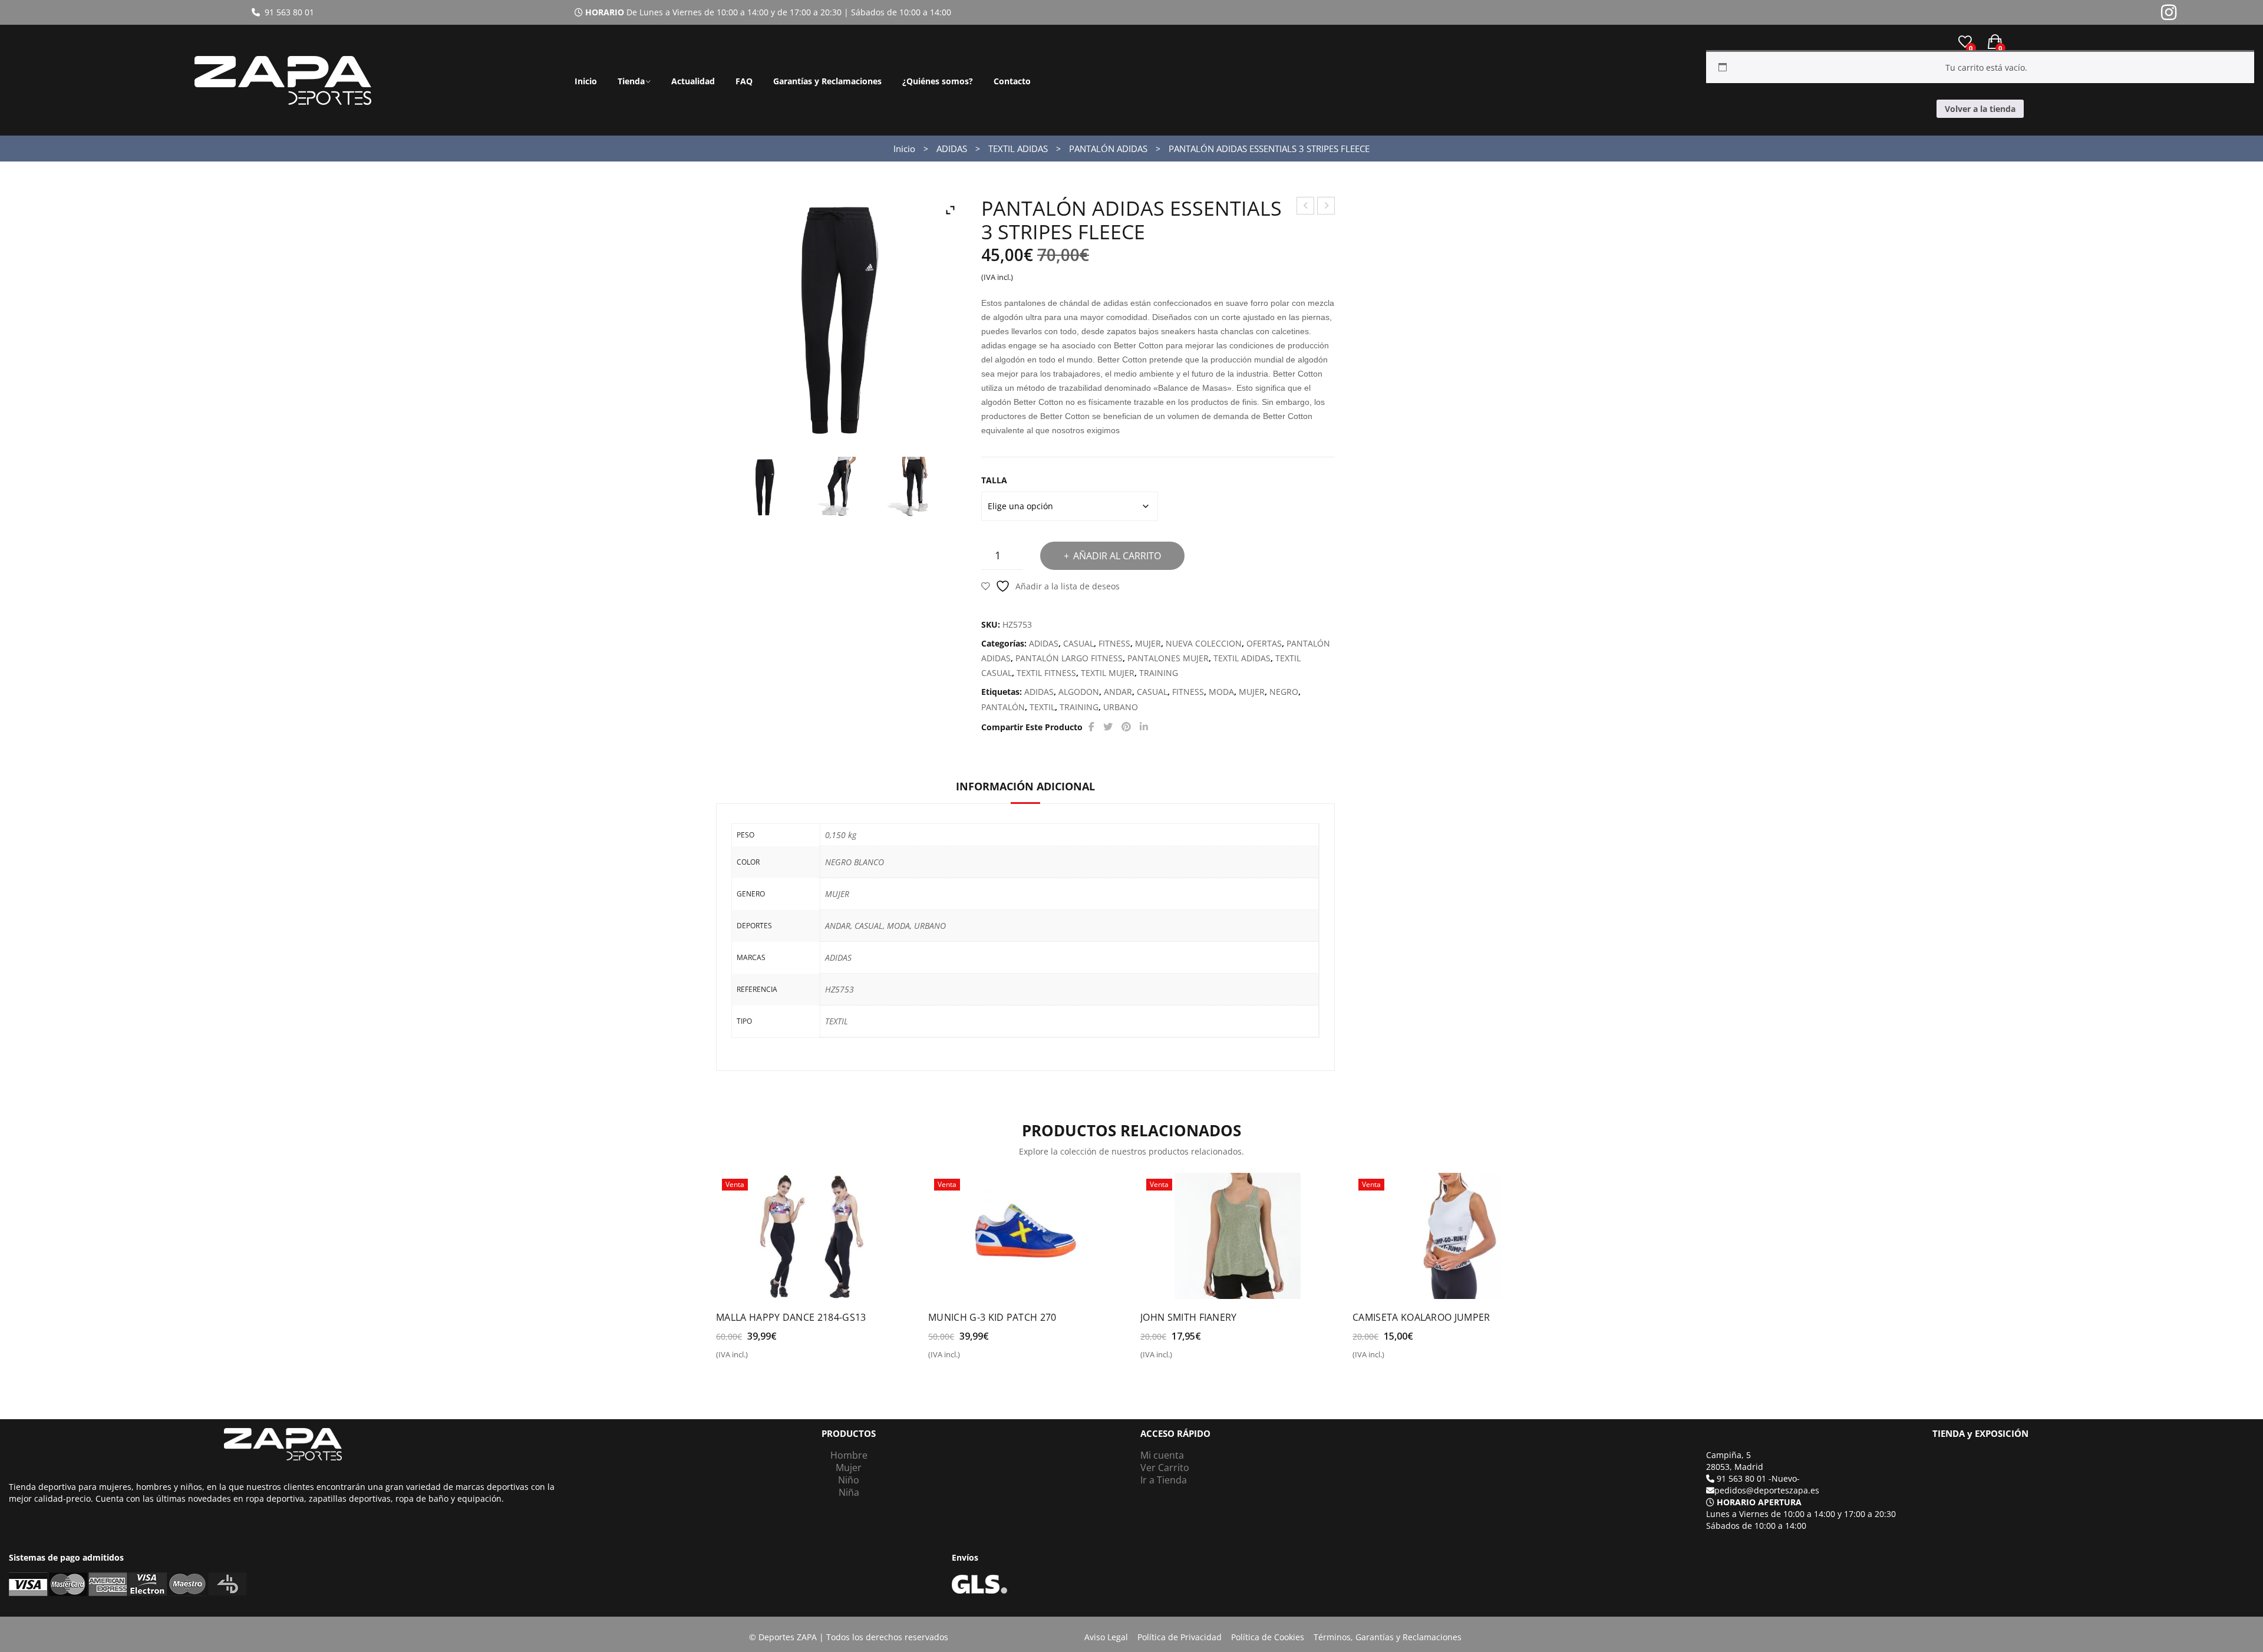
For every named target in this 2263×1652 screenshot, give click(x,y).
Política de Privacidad (1180, 1637)
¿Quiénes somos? (938, 81)
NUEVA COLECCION (1204, 643)
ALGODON (1079, 692)
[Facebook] (1091, 727)
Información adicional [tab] (1025, 786)
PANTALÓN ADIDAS (1108, 149)
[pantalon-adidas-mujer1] (839, 487)
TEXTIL (1042, 707)
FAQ (744, 81)
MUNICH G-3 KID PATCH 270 (992, 1317)
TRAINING (1159, 673)
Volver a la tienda (1980, 109)
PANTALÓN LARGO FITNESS (1069, 658)
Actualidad (693, 81)
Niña (849, 1492)
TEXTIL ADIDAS (1018, 149)
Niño (849, 1480)
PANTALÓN (1003, 707)
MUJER (1148, 643)
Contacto (1012, 81)
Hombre (849, 1455)
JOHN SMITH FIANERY (1189, 1317)
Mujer (849, 1468)
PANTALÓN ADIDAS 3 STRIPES (1326, 207)
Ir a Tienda (1164, 1480)
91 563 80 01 (287, 12)
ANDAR (1118, 692)
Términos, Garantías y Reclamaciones (1388, 1637)
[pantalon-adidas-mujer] (765, 487)
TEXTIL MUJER (1108, 673)
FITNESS (1114, 643)
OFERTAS (1264, 643)
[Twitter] (1108, 727)
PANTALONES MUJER (1168, 658)
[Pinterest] (1126, 727)
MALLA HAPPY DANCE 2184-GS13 (791, 1317)
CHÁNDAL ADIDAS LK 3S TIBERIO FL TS (1306, 207)
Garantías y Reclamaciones (827, 81)
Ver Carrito (1165, 1468)
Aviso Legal (1106, 1637)
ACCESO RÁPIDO (1175, 1434)
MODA (1221, 692)
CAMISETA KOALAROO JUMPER (1421, 1317)
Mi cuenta (1162, 1455)
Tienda (631, 81)
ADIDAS (952, 149)
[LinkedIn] (1144, 727)
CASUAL (1078, 643)
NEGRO (1284, 692)
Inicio (586, 81)
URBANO (1121, 707)
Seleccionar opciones (767, 1359)
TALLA (994, 480)
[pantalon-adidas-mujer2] (913, 487)
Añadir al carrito (1117, 556)
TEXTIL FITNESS (1046, 673)
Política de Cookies (1268, 1637)
